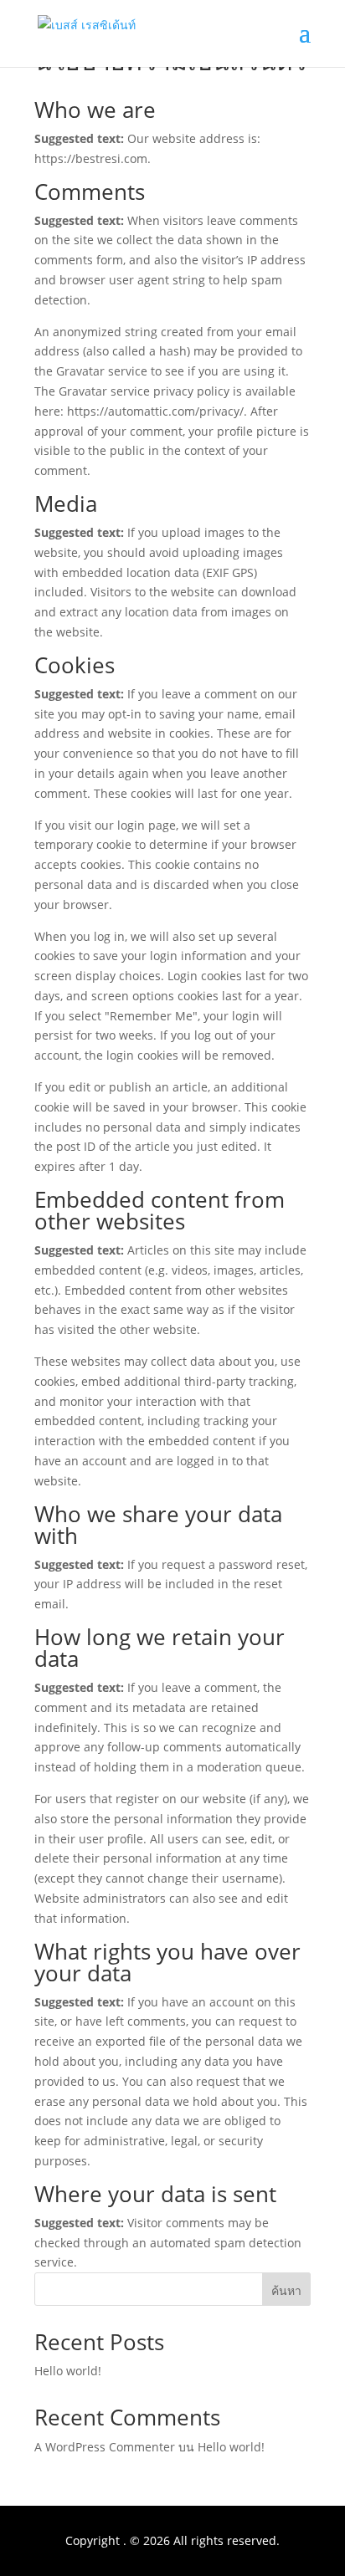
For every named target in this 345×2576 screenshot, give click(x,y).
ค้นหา (286, 2290)
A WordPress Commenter (105, 2447)
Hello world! (68, 2371)
